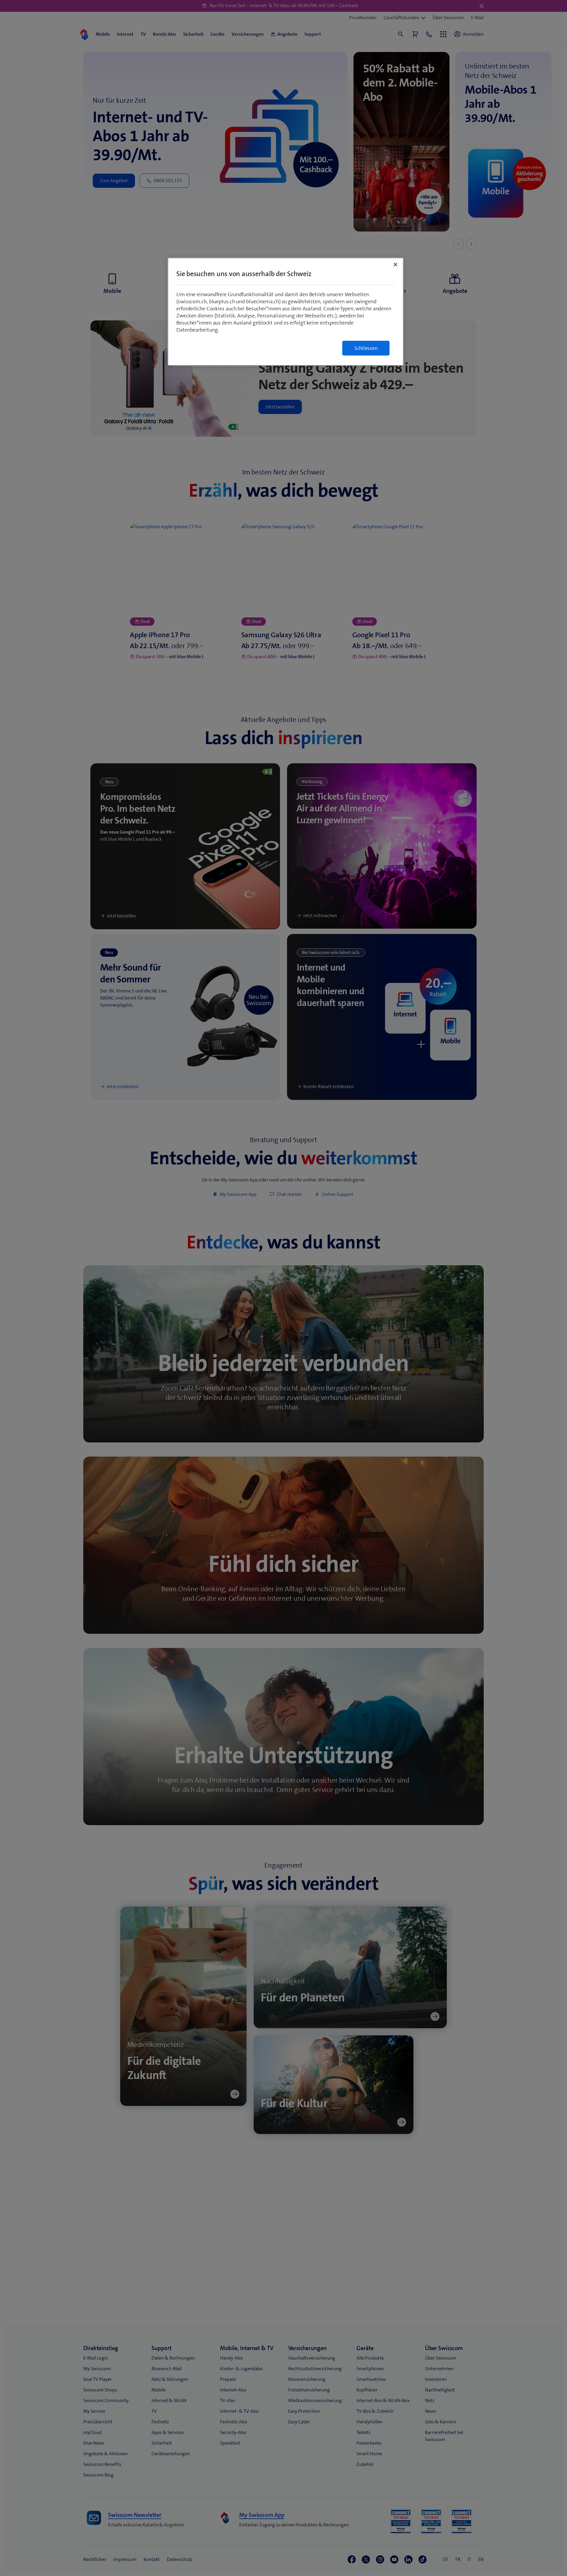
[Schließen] (395, 265)
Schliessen (366, 348)
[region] (286, 312)
